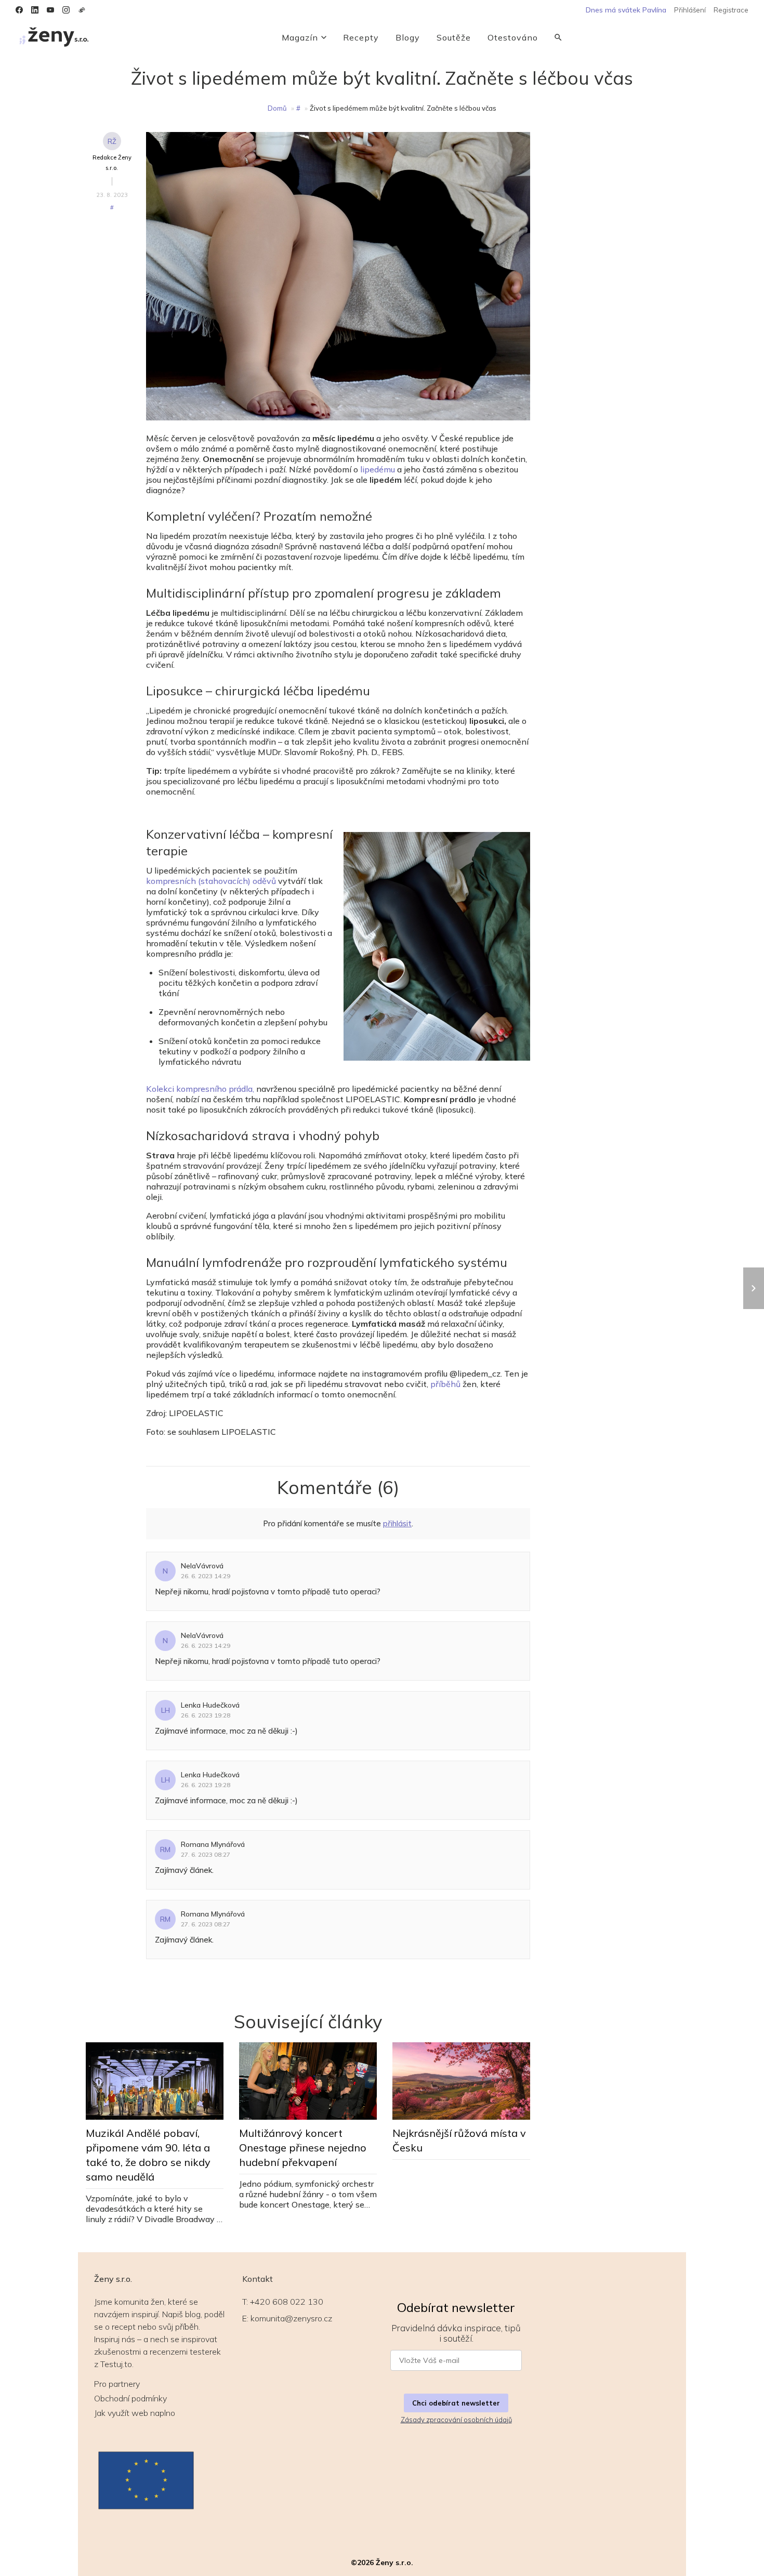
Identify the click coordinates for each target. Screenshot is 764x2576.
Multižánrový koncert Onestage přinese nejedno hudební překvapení (303, 2148)
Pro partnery (117, 2384)
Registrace (731, 10)
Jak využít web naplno (135, 2413)
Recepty (361, 37)
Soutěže (454, 37)
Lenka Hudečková (210, 1705)
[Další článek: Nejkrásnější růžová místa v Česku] (754, 1288)
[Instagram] (66, 10)
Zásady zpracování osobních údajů (456, 2420)
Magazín (300, 37)
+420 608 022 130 (287, 2302)
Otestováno (513, 37)
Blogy (408, 37)
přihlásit (397, 1523)
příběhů (445, 1384)
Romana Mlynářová (213, 1844)
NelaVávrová (202, 1566)
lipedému (378, 469)
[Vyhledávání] (558, 37)
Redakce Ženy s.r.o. (112, 163)
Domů (277, 108)
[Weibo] (82, 10)
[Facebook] (19, 10)
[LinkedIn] (35, 10)
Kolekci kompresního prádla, (200, 1089)
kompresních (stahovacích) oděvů (211, 881)
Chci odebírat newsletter (456, 2403)
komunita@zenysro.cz (291, 2318)
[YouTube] (50, 10)
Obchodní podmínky (130, 2398)
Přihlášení (690, 10)
